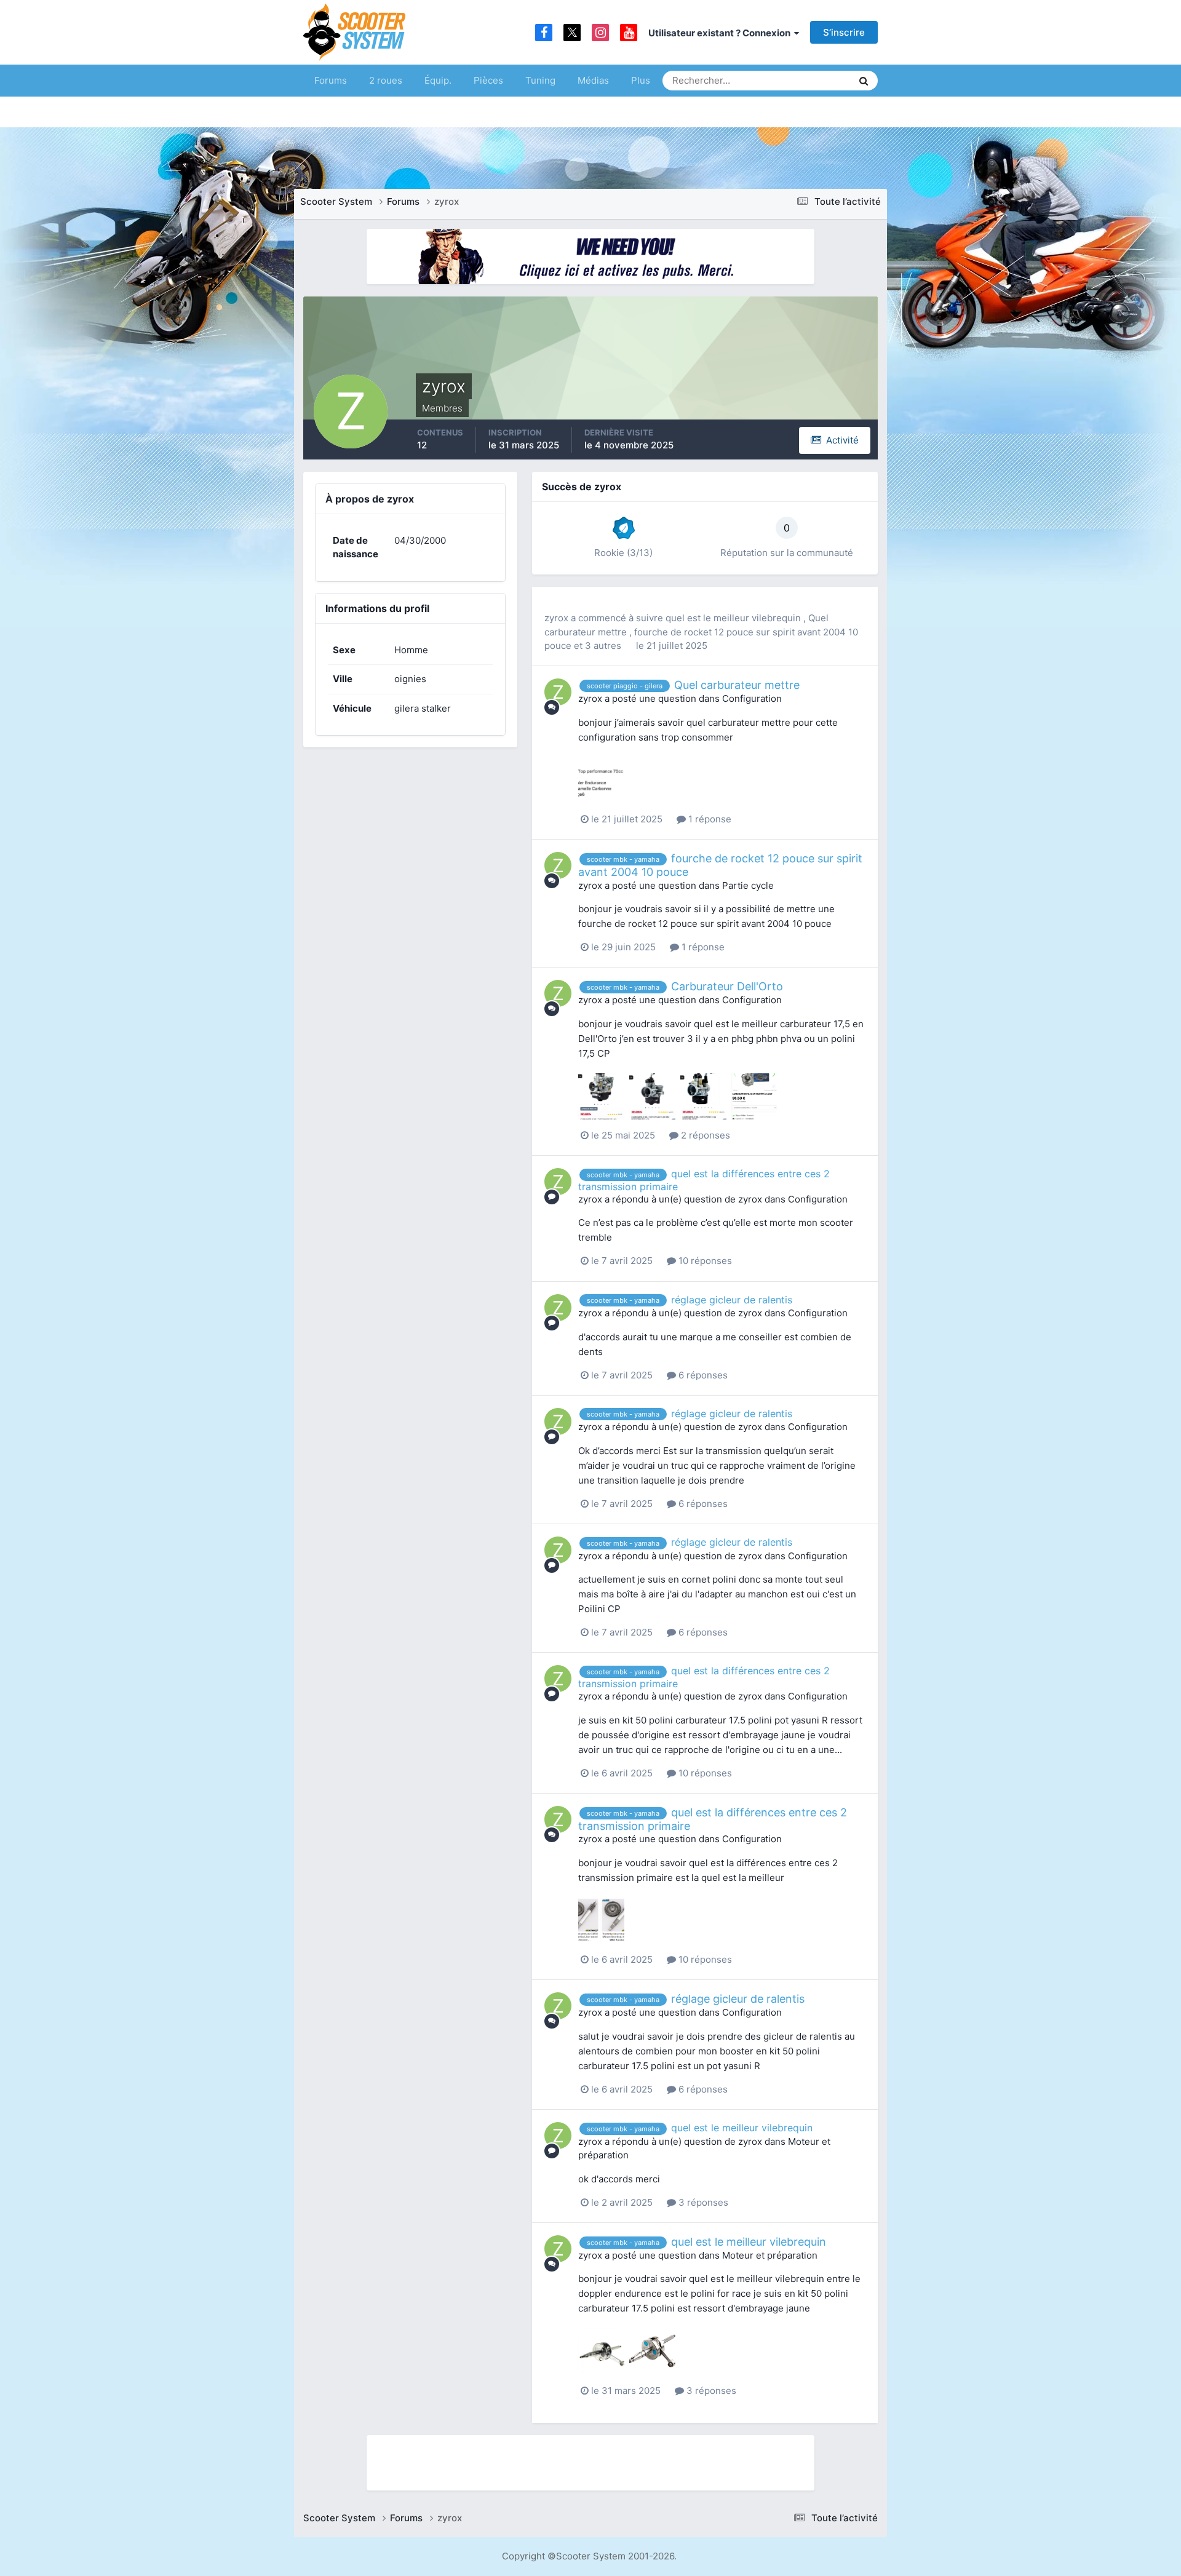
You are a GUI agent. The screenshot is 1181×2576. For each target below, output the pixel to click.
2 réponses (704, 1135)
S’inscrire (844, 32)
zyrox (556, 618)
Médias (593, 80)
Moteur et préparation (770, 2255)
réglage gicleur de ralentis (732, 1300)
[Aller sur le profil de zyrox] (558, 692)
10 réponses (704, 1261)
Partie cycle (748, 885)
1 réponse (709, 819)
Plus (641, 80)
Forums (331, 80)
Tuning (540, 80)
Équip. (438, 80)
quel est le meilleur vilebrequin (734, 618)
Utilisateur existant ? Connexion (721, 33)
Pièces (488, 80)
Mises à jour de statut (796, 80)
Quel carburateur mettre (737, 685)
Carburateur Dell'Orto (727, 986)
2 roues (386, 80)
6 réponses (702, 1375)
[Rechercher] (864, 81)
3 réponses (702, 2202)
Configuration (752, 698)
